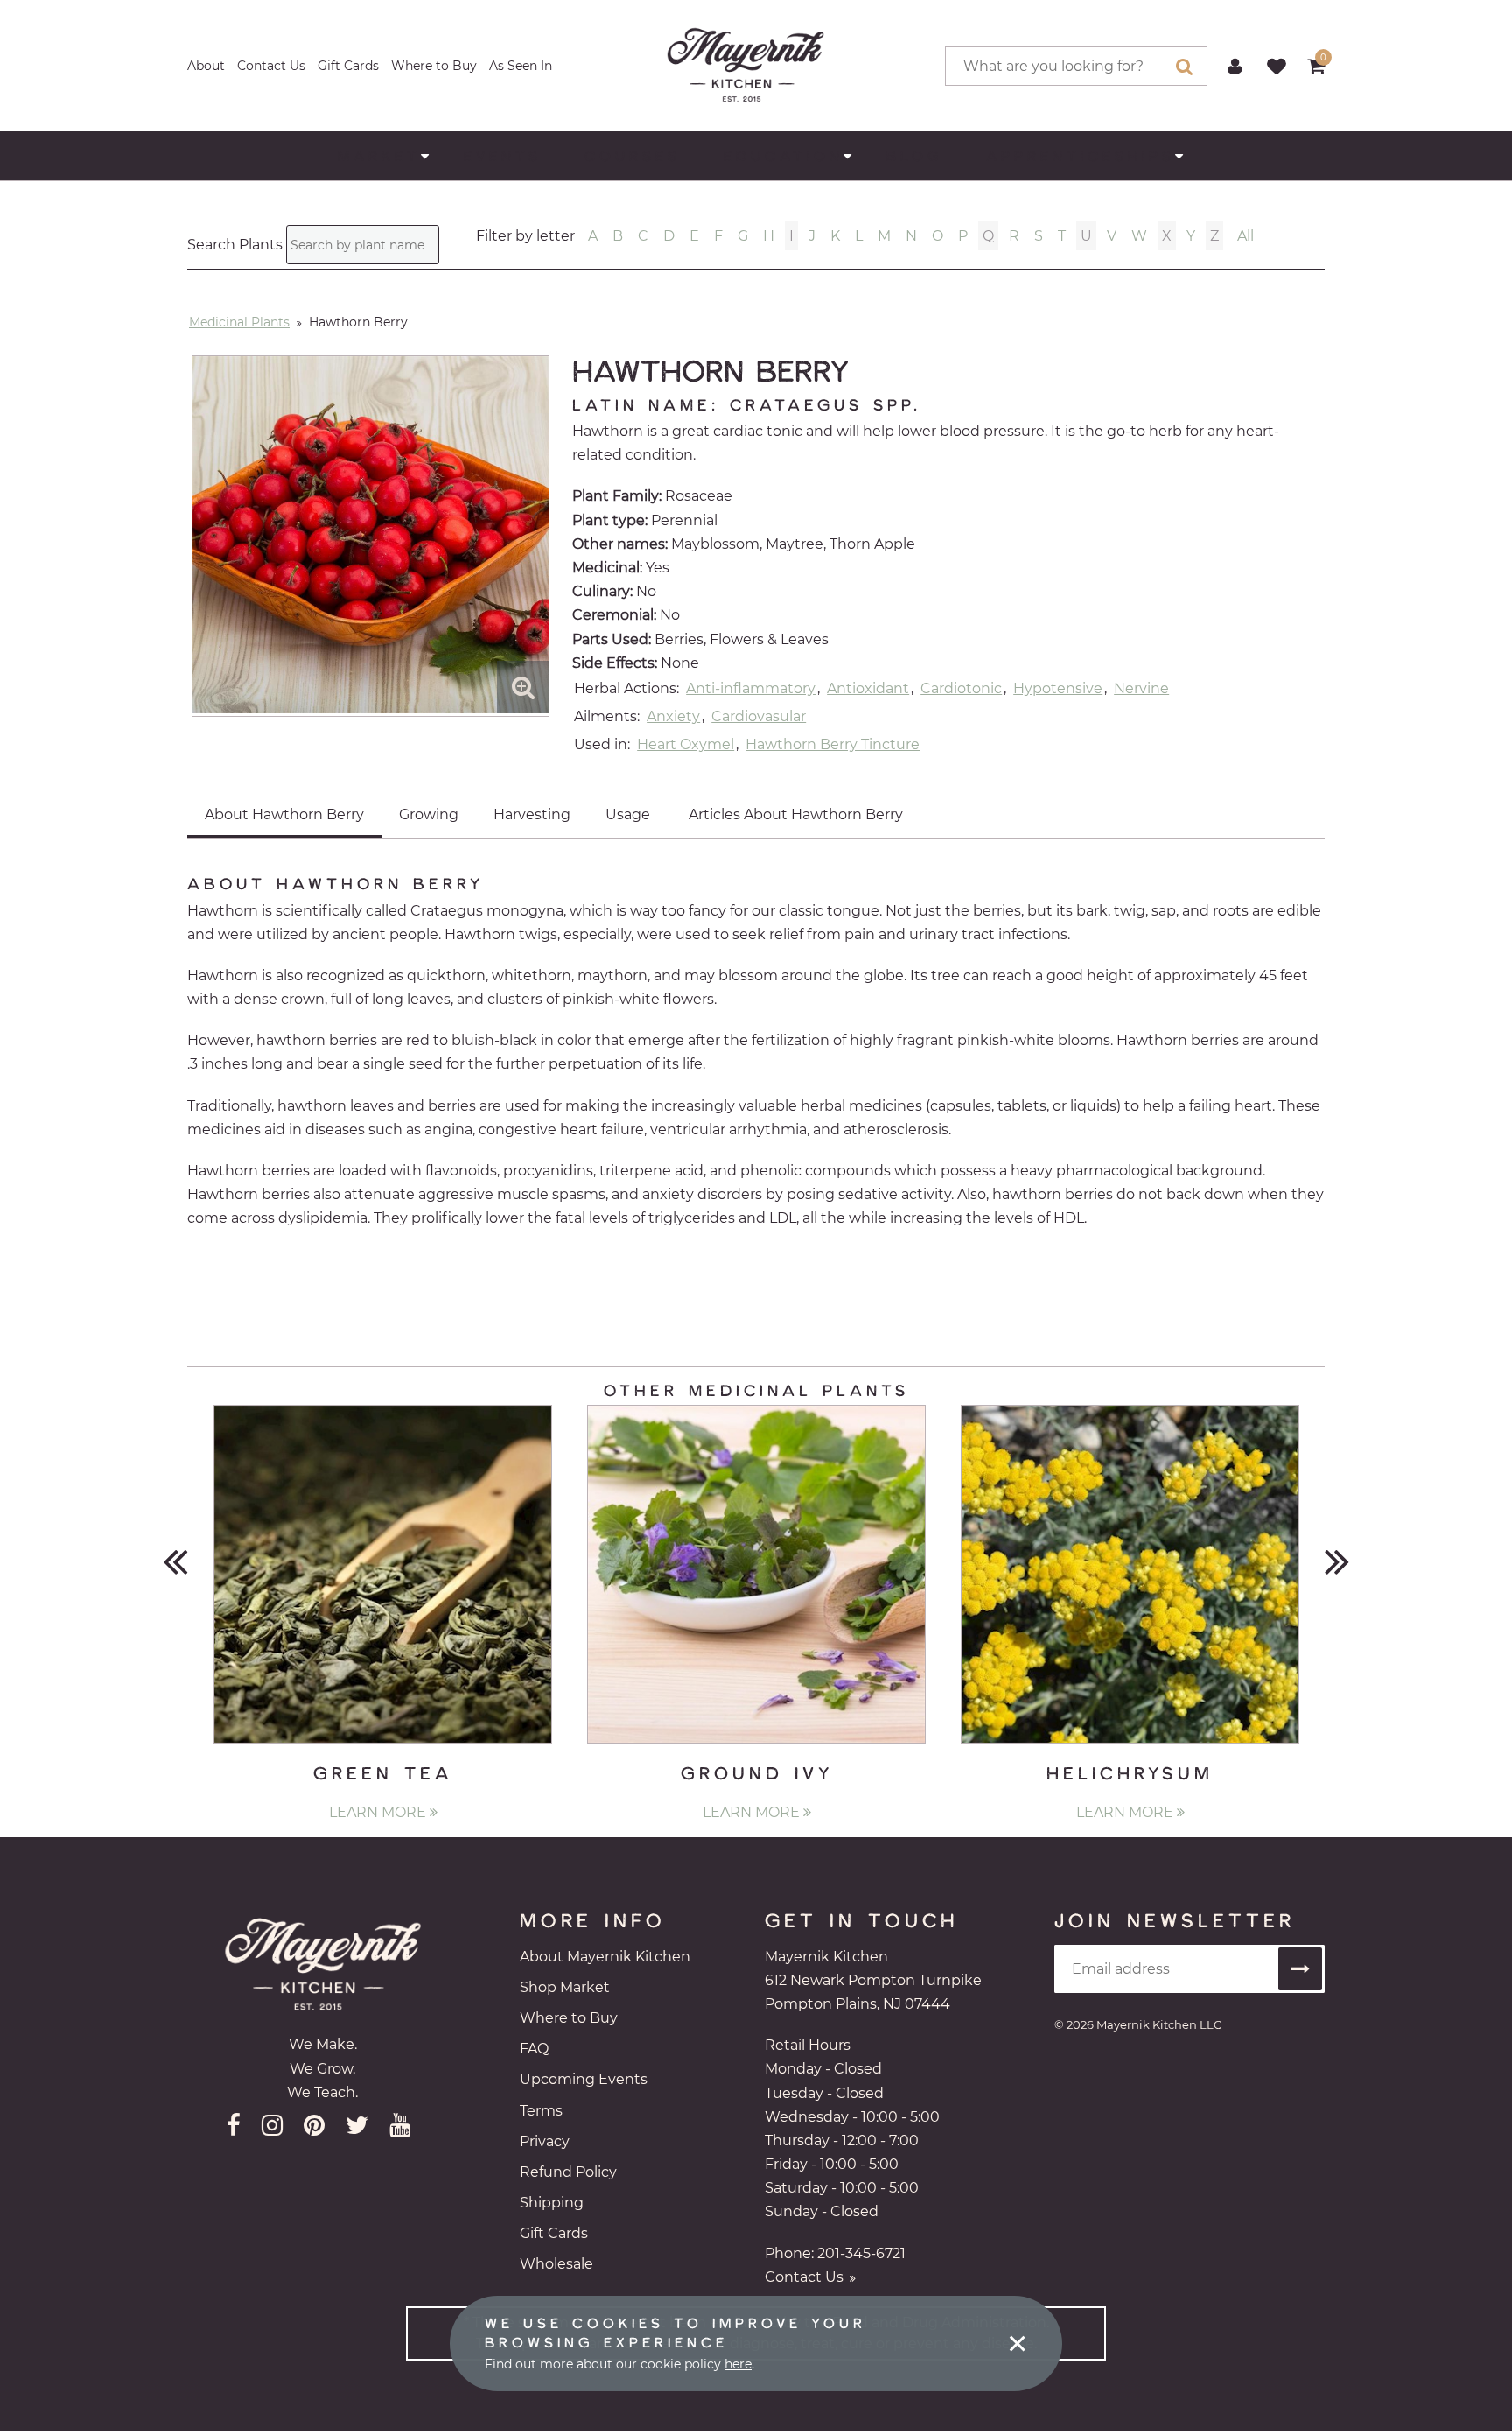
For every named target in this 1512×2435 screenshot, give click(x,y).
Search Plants (235, 245)
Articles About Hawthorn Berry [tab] (796, 814)
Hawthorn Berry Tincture (833, 744)
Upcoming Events (584, 2079)
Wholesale (556, 2264)
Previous (175, 1560)
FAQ (534, 2049)
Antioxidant (868, 688)
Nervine (1141, 688)
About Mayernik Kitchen (605, 1957)
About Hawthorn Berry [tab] (284, 814)
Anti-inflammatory (751, 688)
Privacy (545, 2141)
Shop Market (565, 1987)
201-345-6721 (861, 2253)
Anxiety (673, 716)
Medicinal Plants (239, 322)
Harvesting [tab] (532, 814)
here (738, 2364)
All (1246, 236)
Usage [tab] (628, 814)
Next (1337, 1560)
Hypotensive (1058, 688)
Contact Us (271, 66)
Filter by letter (525, 236)
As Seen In (521, 66)
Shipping (552, 2203)
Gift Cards (348, 66)
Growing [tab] (429, 814)
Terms (541, 2111)
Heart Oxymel (686, 744)
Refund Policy (568, 2172)
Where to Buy (434, 66)
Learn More (379, 1812)
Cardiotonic (961, 688)
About (206, 66)
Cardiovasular (759, 716)
